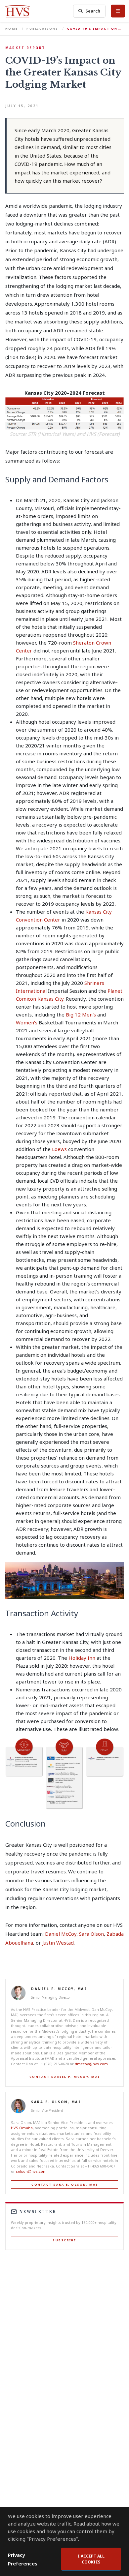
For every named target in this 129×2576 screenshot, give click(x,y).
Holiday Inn (82, 1658)
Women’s (27, 1022)
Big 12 (73, 1015)
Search (93, 11)
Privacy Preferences (23, 2559)
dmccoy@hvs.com (91, 2064)
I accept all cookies (91, 2559)
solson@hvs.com (31, 2171)
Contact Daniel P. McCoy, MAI (64, 2077)
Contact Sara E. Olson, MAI (64, 2184)
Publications (42, 29)
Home (12, 29)
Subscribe (64, 2240)
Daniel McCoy (61, 1934)
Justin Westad (58, 1943)
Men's (90, 1015)
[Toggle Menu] (118, 11)
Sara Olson (91, 1934)
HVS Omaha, (23, 2128)
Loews (59, 1149)
